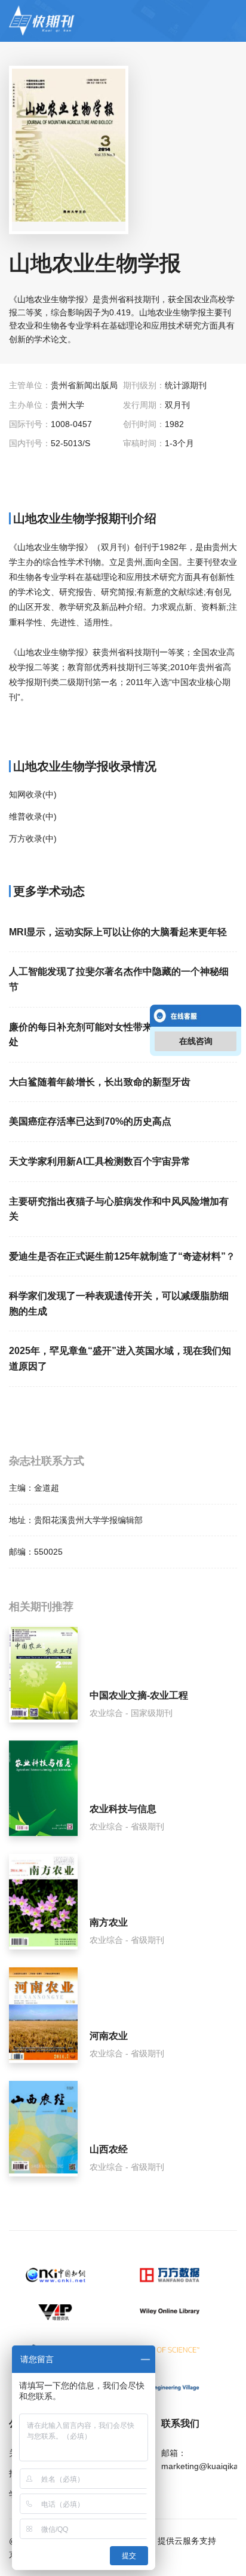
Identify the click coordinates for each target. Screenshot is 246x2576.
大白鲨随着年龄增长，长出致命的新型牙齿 (100, 1082)
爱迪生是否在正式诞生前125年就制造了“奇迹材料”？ (122, 1256)
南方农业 (109, 1922)
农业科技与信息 (123, 1809)
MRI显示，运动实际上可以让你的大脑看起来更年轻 (118, 932)
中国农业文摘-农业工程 (139, 1695)
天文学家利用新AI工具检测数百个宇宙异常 (100, 1161)
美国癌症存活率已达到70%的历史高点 (90, 1121)
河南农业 (109, 2036)
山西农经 (109, 2149)
